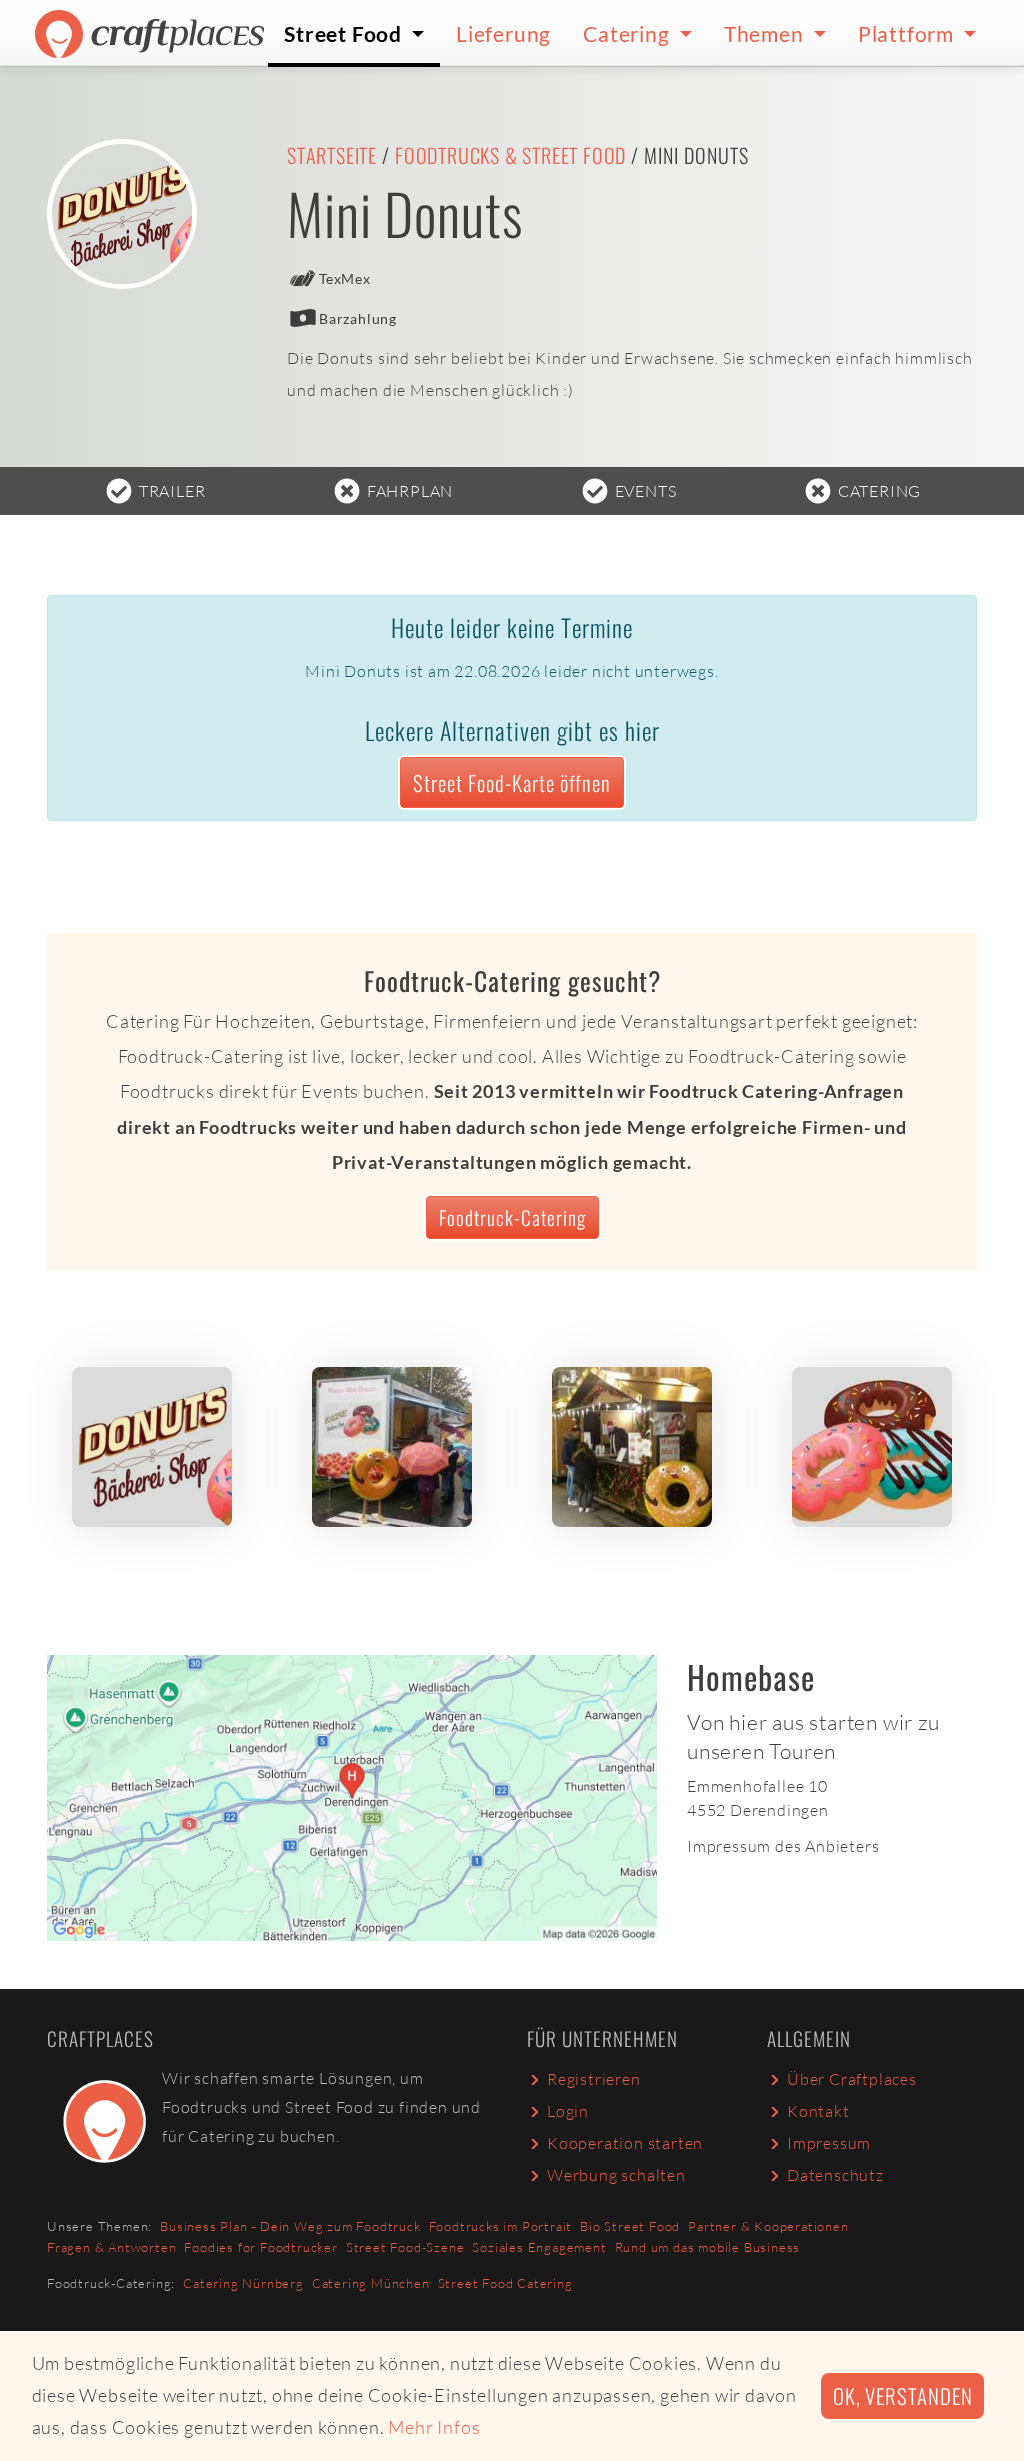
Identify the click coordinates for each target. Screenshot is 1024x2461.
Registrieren (594, 2079)
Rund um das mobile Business (708, 2247)
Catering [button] (628, 33)
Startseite (332, 155)
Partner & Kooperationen (768, 2226)
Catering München (371, 2283)
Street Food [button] (345, 33)
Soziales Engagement (539, 2247)
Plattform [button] (908, 33)
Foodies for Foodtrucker (260, 2247)
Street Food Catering (505, 2283)
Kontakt (818, 2111)
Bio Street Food (630, 2226)
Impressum (829, 2143)
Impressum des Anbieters (783, 1846)
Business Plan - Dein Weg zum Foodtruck (290, 2226)
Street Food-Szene (405, 2247)
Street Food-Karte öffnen (512, 782)
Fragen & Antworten (111, 2247)
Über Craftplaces (852, 2079)
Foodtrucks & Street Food (510, 155)
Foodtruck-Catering (512, 1217)
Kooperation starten (625, 2143)
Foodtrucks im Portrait (501, 2226)
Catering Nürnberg (243, 2283)
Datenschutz (835, 2175)
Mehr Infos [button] (434, 2427)
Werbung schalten (616, 2175)
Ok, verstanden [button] (902, 2395)
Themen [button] (766, 33)
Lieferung (503, 33)
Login (568, 2111)
